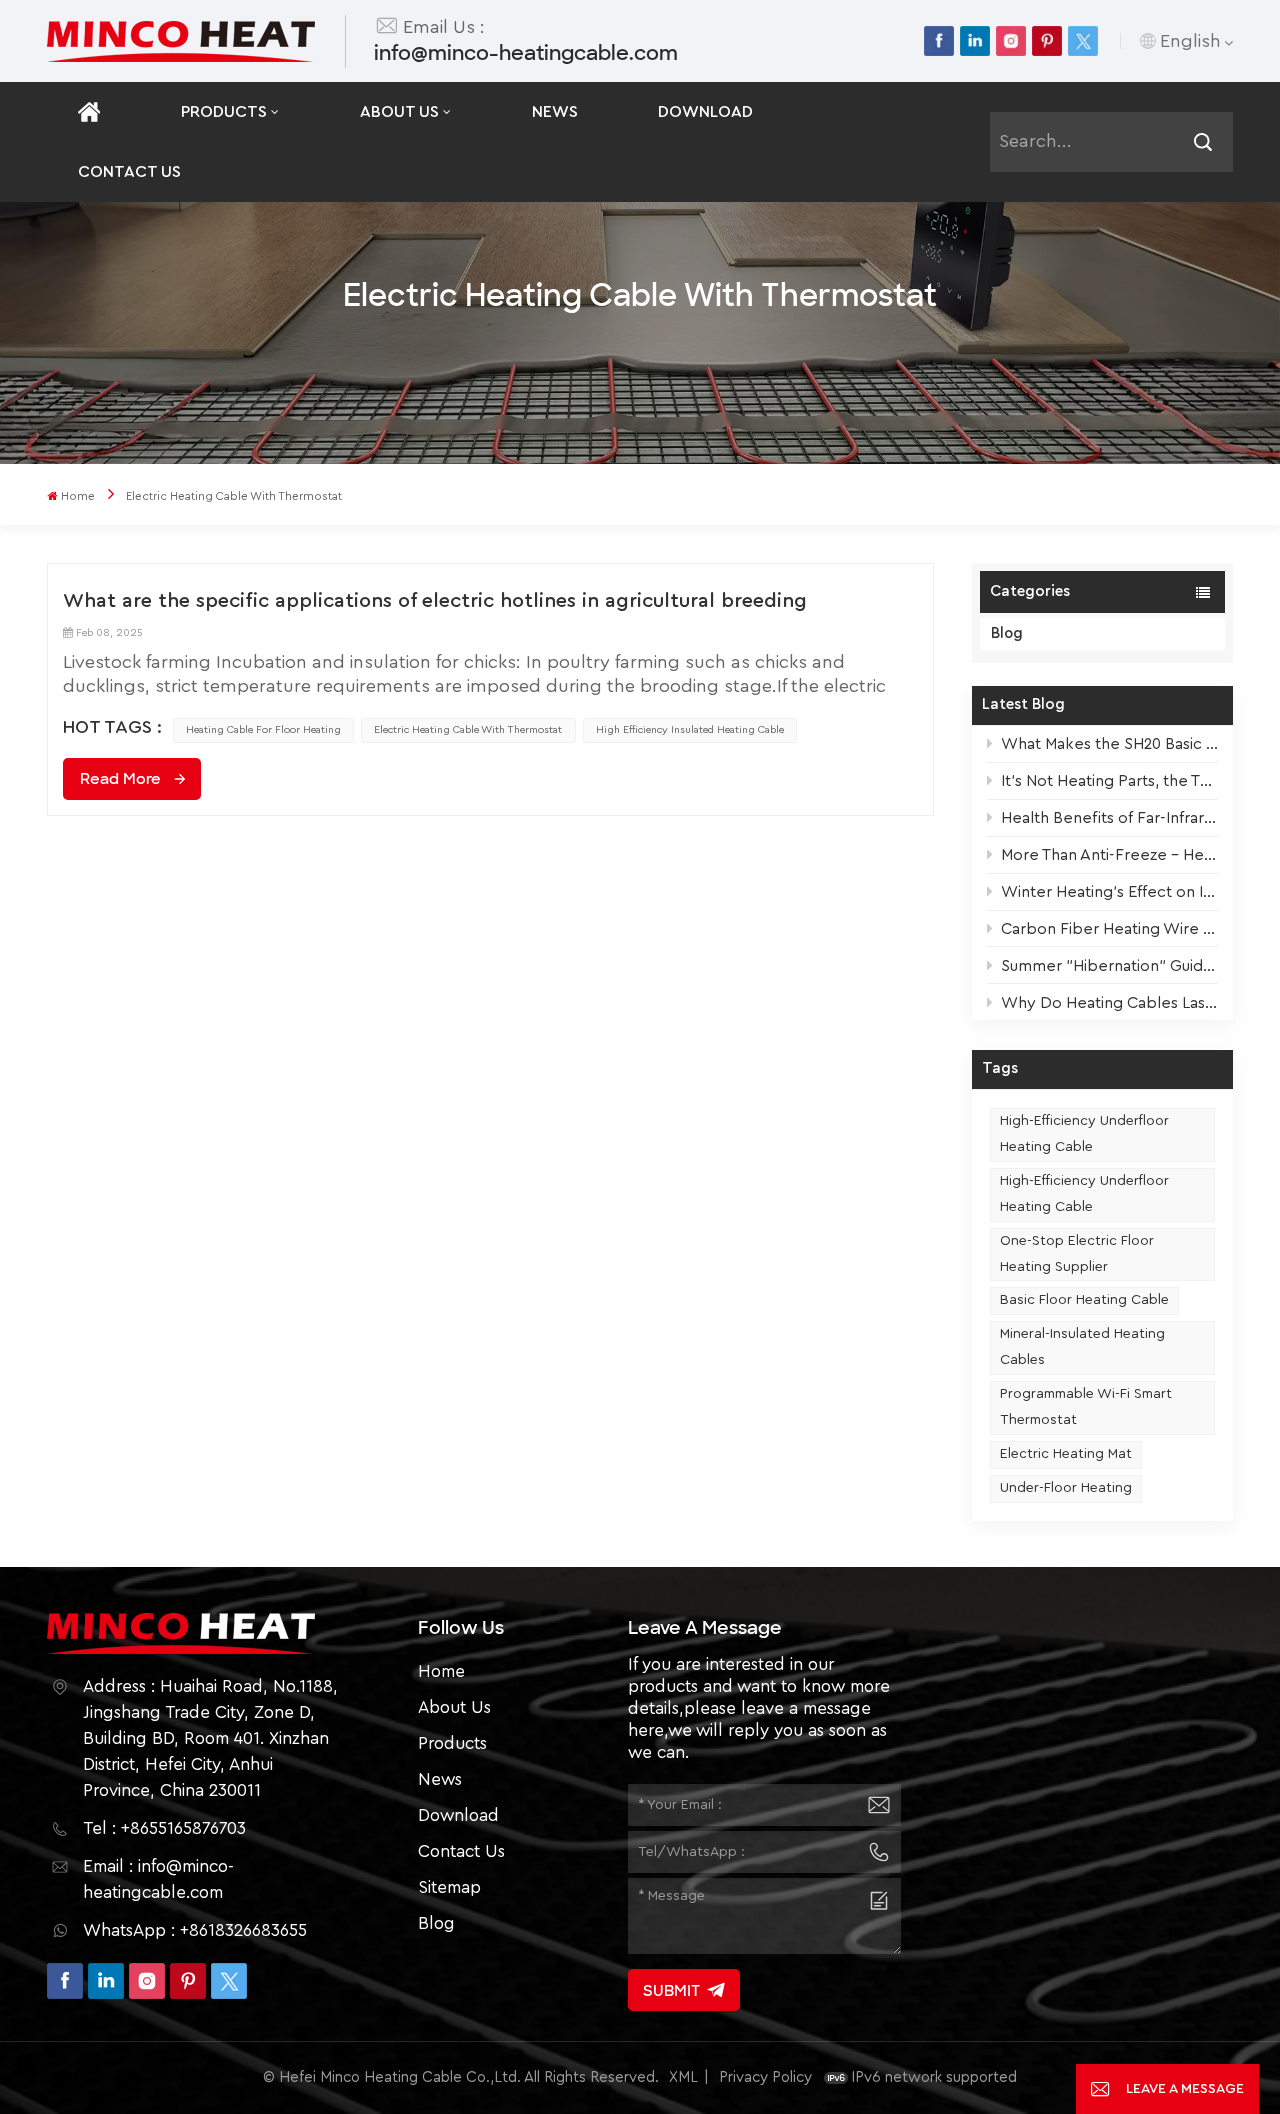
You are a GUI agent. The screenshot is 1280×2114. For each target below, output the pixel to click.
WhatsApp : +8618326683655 (195, 1930)
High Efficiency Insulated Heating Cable (690, 729)
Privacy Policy (765, 2077)
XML (683, 2077)
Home (78, 496)
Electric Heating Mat (1066, 1454)
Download (705, 112)
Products (224, 112)
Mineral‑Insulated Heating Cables (1082, 1347)
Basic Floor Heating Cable (1084, 1300)
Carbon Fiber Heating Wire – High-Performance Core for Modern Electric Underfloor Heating (1109, 929)
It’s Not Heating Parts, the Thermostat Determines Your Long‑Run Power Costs (1109, 781)
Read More (120, 779)
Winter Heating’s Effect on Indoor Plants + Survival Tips (1109, 892)
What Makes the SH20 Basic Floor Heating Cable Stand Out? (1109, 744)
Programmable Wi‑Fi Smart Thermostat (1086, 1407)
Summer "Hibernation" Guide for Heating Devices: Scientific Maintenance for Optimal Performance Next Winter (1109, 966)
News (555, 112)
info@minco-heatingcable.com (526, 53)
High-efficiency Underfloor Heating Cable (1084, 1134)
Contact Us (129, 172)
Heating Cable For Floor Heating (263, 729)
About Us (399, 112)
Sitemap (449, 1887)
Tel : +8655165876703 (164, 1828)
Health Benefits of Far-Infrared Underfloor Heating (1109, 818)
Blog (1007, 633)
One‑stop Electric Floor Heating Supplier (1077, 1254)
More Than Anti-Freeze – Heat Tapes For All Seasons (1109, 855)
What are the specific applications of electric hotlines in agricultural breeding (435, 601)
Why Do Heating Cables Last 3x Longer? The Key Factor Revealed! (1109, 1003)
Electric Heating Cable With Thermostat (468, 729)
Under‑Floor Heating (1066, 1488)
